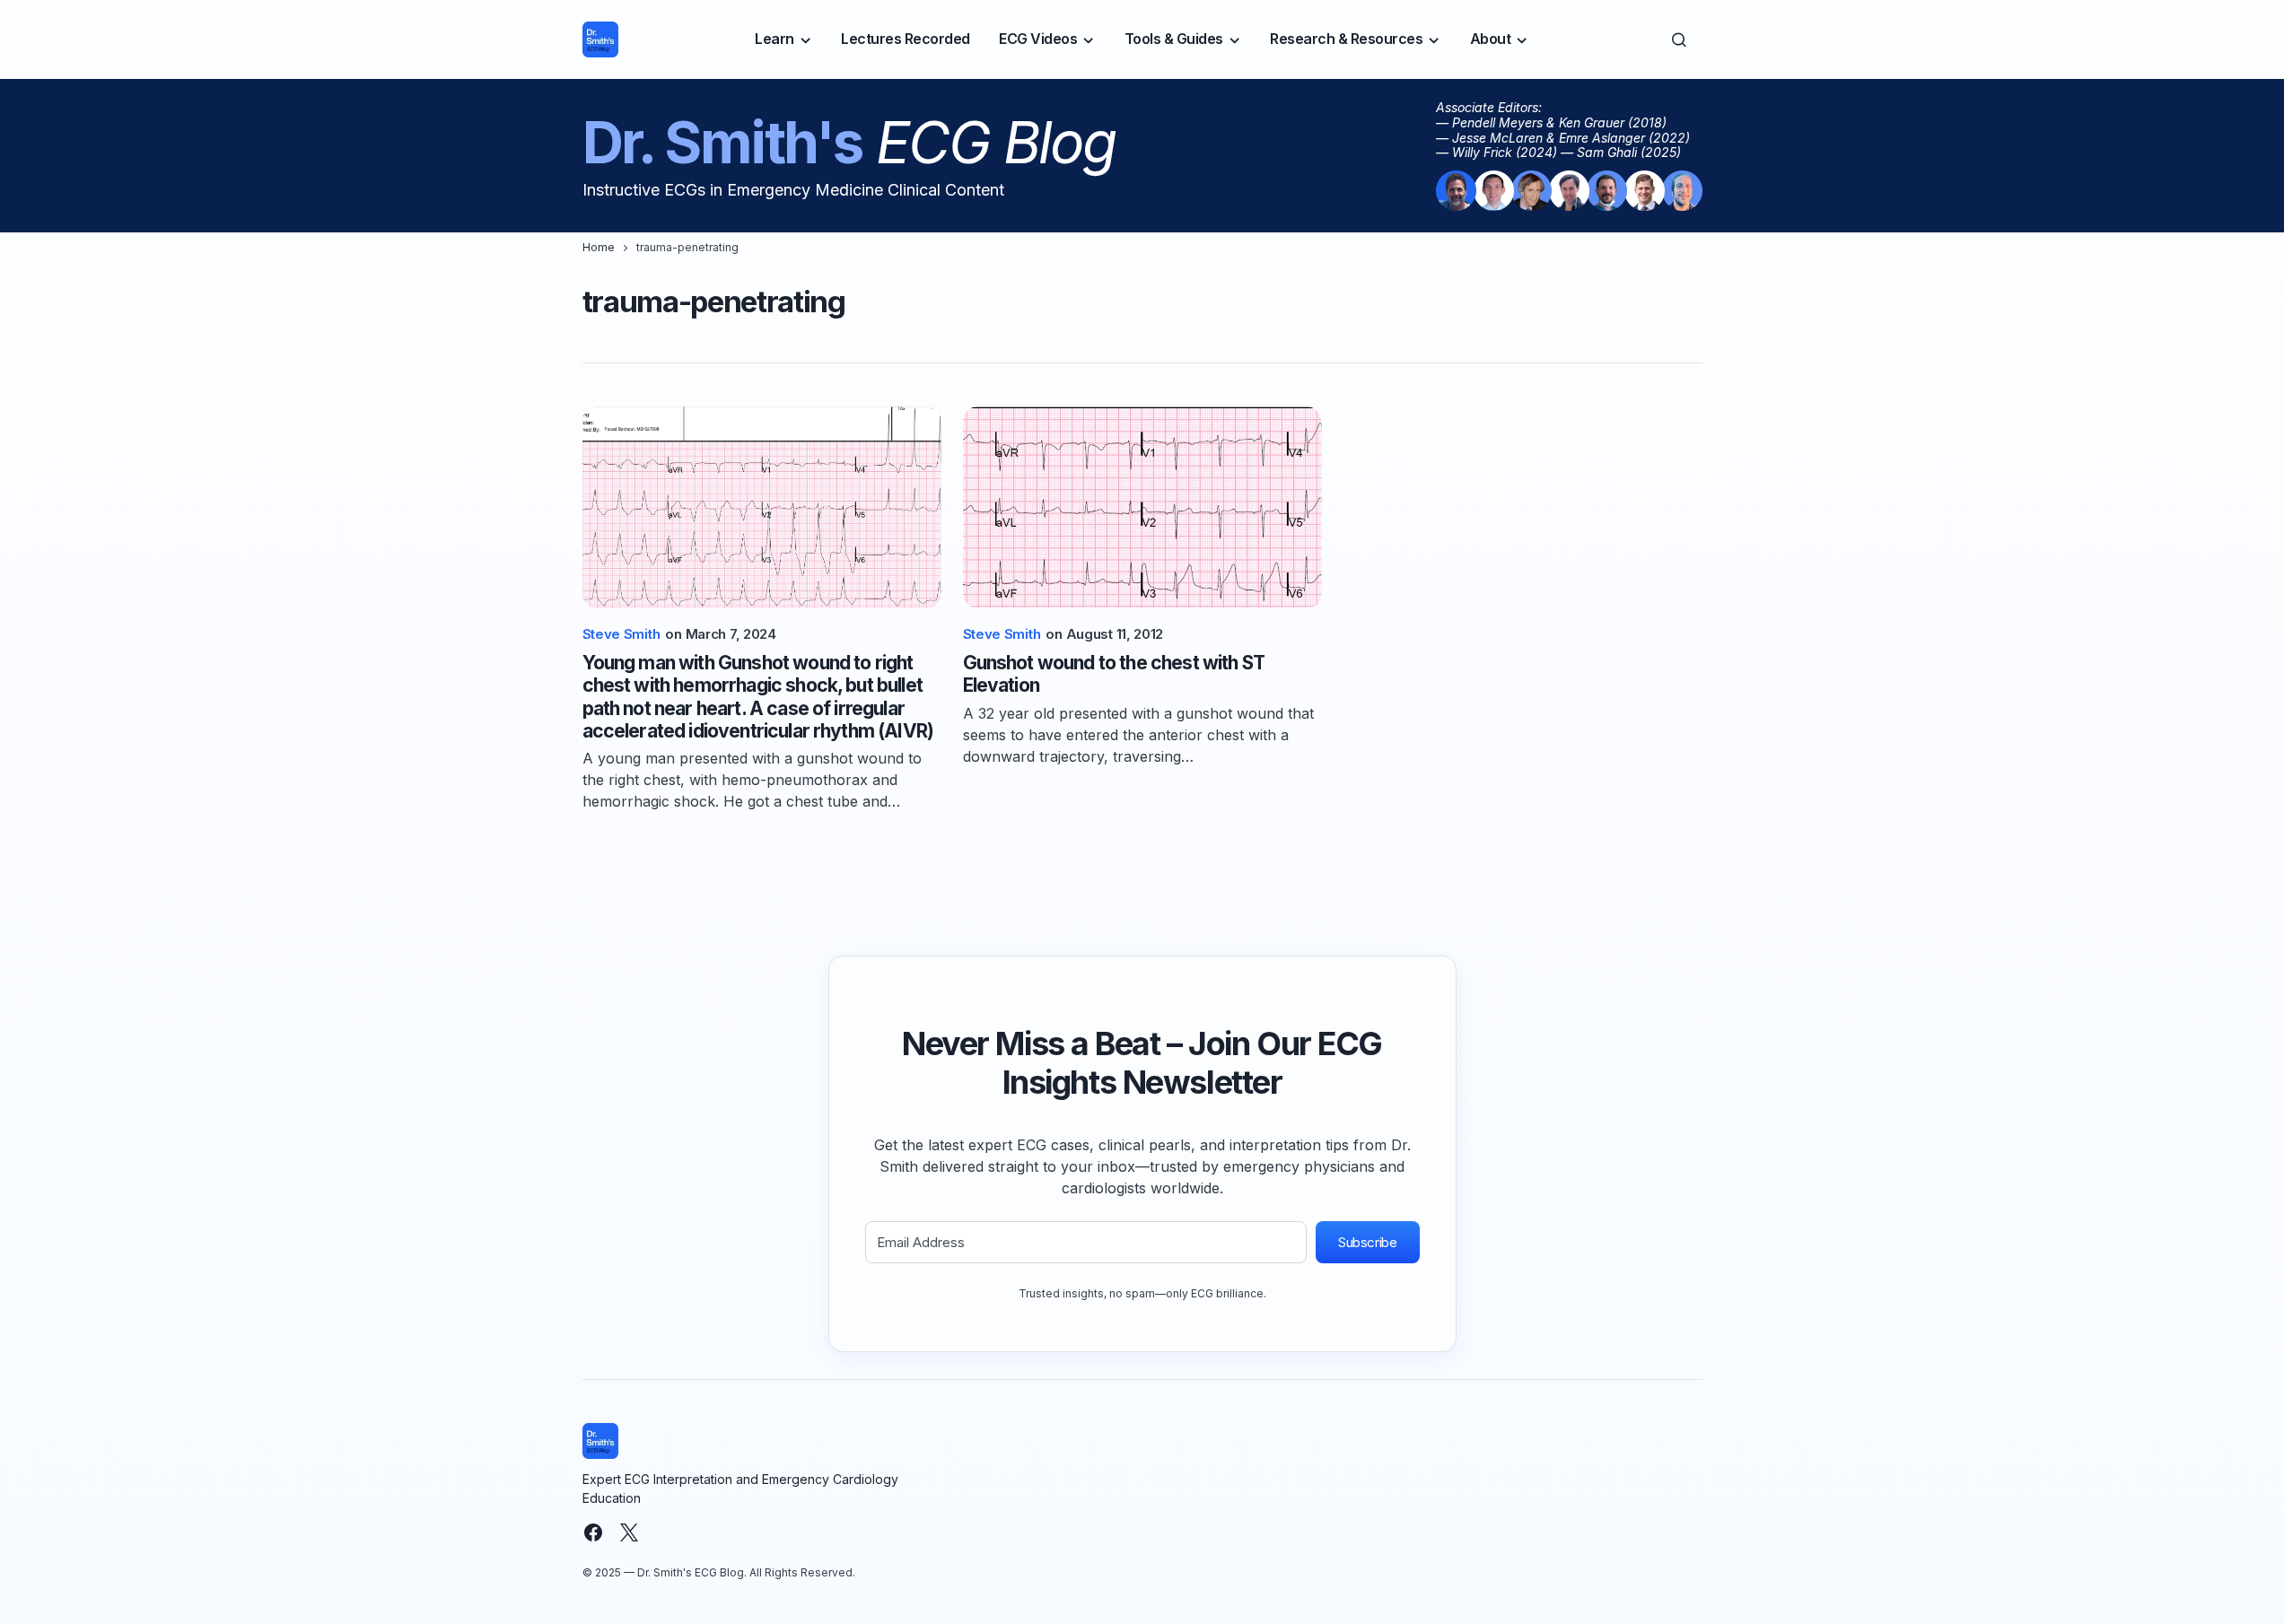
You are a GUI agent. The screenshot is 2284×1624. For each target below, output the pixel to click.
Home (599, 247)
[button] (1679, 39)
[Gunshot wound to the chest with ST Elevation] (1142, 507)
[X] (629, 1532)
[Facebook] (593, 1532)
